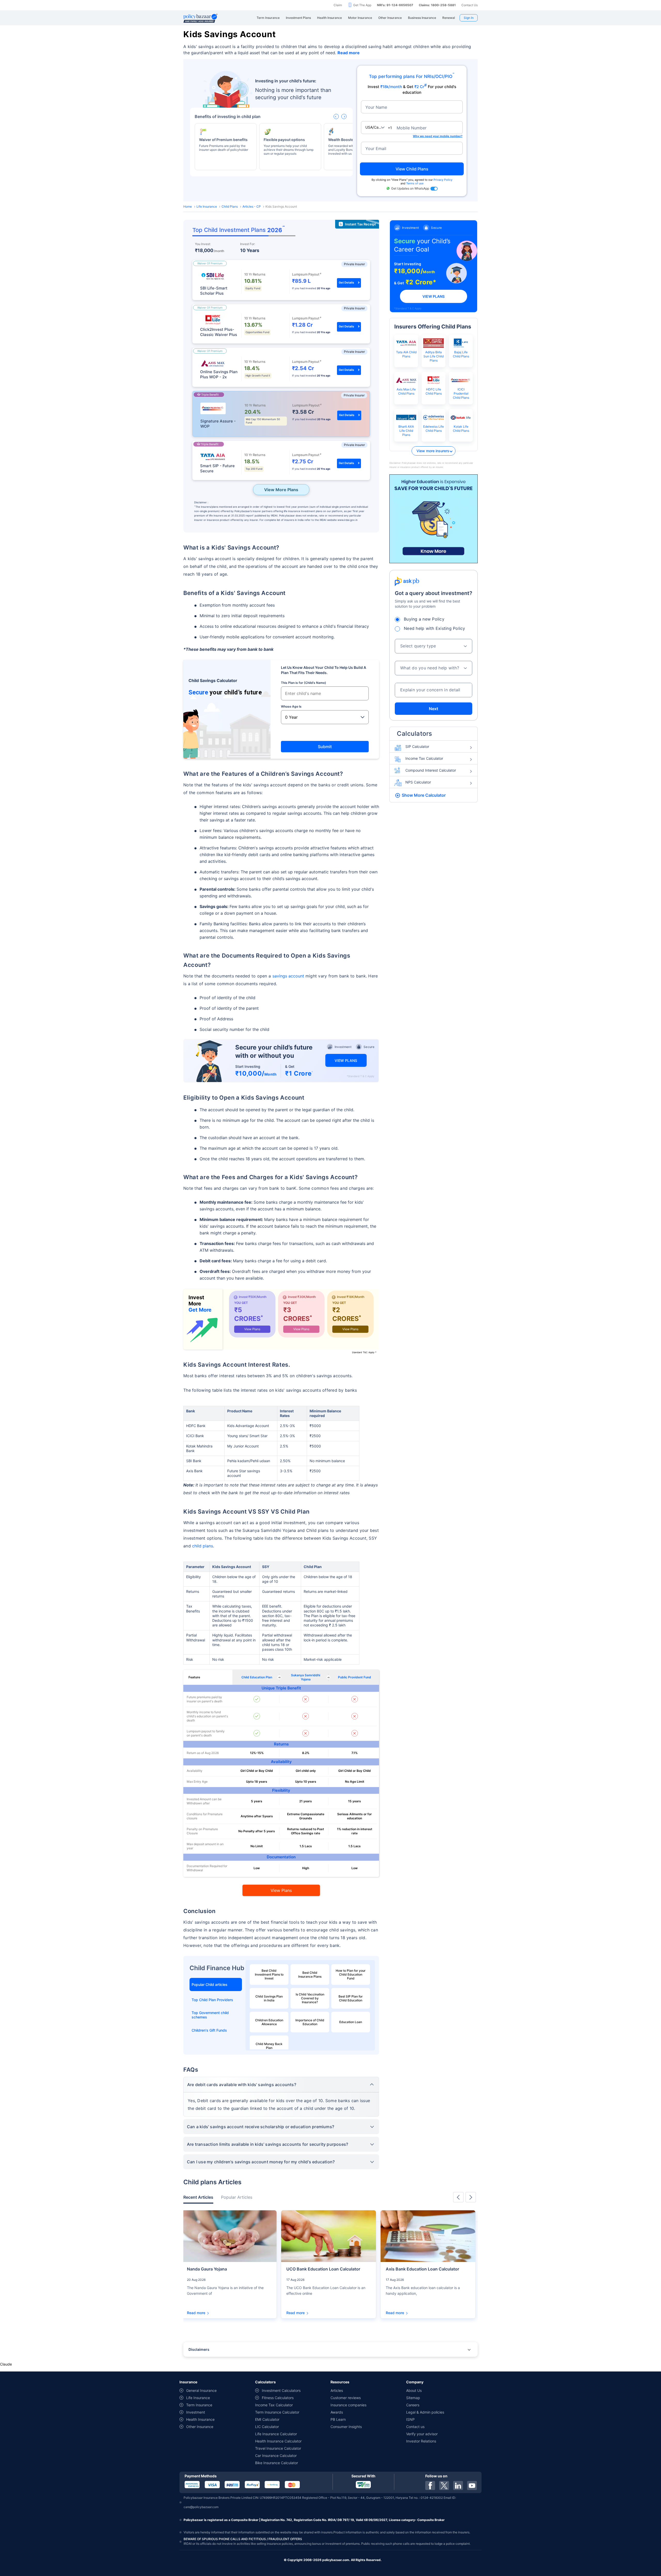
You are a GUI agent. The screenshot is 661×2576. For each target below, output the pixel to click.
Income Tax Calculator (424, 758)
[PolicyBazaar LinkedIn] (458, 2485)
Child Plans (230, 206)
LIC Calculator (267, 2427)
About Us (414, 2390)
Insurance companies (348, 2405)
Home (188, 206)
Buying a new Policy (424, 619)
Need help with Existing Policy (435, 628)
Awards (337, 2412)
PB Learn (338, 2419)
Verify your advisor (422, 2434)
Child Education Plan (257, 1677)
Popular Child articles (210, 1984)
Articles (337, 2390)
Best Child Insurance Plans (310, 1975)
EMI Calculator (267, 2419)
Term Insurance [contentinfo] (199, 2405)
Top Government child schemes (210, 2015)
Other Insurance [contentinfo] (200, 2427)
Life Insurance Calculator (276, 2434)
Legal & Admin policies (425, 2412)
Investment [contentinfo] (196, 2412)
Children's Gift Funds (209, 2030)
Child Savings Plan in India (269, 1998)
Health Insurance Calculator (278, 2441)
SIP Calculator (417, 746)
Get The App (362, 5)
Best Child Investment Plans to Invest (269, 1974)
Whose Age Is (291, 706)
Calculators (415, 734)
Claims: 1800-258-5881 (437, 5)
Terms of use (415, 183)
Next (434, 709)
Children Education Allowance (269, 2022)
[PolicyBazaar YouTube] (472, 2485)
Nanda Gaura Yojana (207, 2269)
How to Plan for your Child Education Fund (351, 1974)
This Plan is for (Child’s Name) (304, 683)
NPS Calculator (418, 782)
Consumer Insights (346, 2427)
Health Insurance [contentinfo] (200, 2419)
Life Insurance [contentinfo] (198, 2398)
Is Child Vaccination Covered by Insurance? (310, 1998)
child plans (203, 1546)
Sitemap (413, 2398)
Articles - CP (252, 206)
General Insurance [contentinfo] (201, 2390)
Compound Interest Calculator (431, 770)
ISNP (410, 2419)
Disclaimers (199, 2349)
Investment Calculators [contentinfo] (281, 2390)
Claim (338, 5)
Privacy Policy (443, 180)
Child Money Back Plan (269, 2046)
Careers (413, 2405)
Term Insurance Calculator (277, 2412)
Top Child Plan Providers (212, 2000)
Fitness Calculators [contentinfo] (278, 2398)
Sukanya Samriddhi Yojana (306, 1677)
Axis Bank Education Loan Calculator (422, 2269)
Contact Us (470, 5)
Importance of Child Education (310, 2022)
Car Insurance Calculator (276, 2456)
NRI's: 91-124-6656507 (395, 5)
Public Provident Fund (355, 1677)
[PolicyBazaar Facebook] (430, 2485)
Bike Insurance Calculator (277, 2463)
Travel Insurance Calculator (278, 2448)
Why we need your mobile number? (438, 136)
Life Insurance (207, 206)
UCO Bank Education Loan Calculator (323, 2269)
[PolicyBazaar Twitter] (444, 2485)
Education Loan (351, 2022)
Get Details (346, 283)
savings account (288, 976)
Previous (458, 2197)
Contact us (415, 2427)
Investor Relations (421, 2441)
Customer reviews (346, 2398)
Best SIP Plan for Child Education (351, 1998)
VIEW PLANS (346, 1060)
